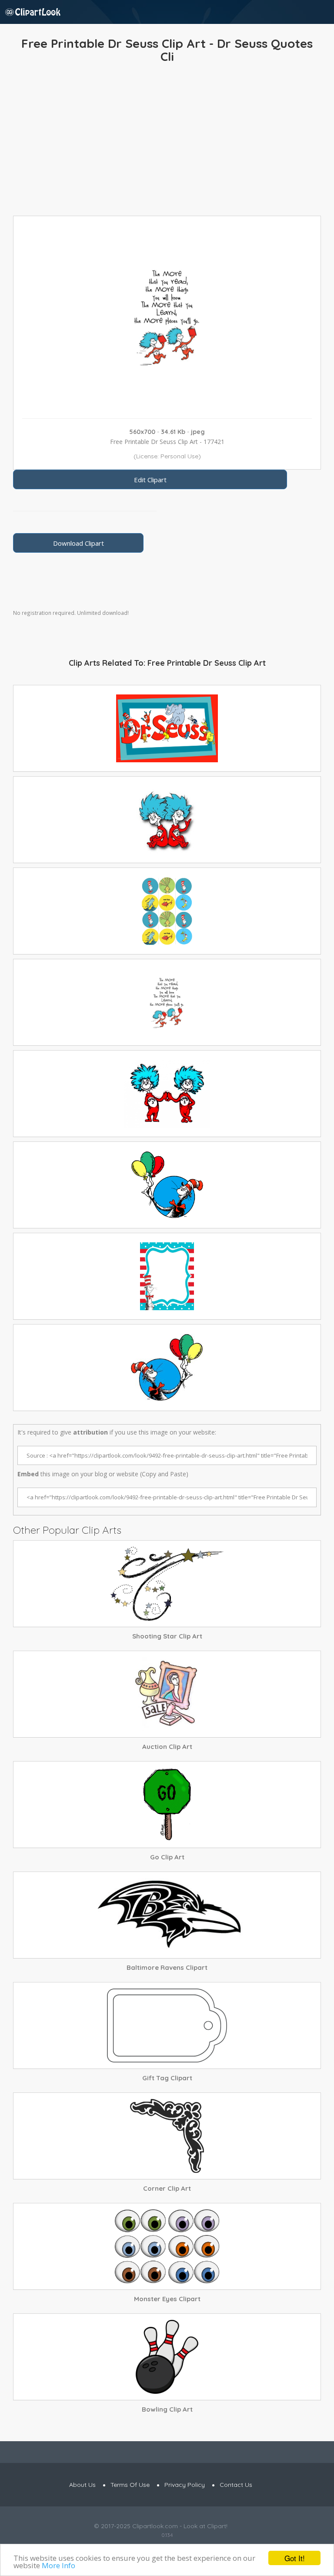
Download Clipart (78, 543)
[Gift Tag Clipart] (167, 2025)
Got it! (295, 2558)
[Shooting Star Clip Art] (167, 1584)
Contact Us (236, 2485)
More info (58, 2565)
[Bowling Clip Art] (167, 2357)
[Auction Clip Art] (167, 1694)
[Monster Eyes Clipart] (167, 2246)
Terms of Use (130, 2485)
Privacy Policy (185, 2485)
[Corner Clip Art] (167, 2136)
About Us (82, 2485)
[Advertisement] (167, 142)
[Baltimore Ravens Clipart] (167, 1915)
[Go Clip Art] (167, 1805)
